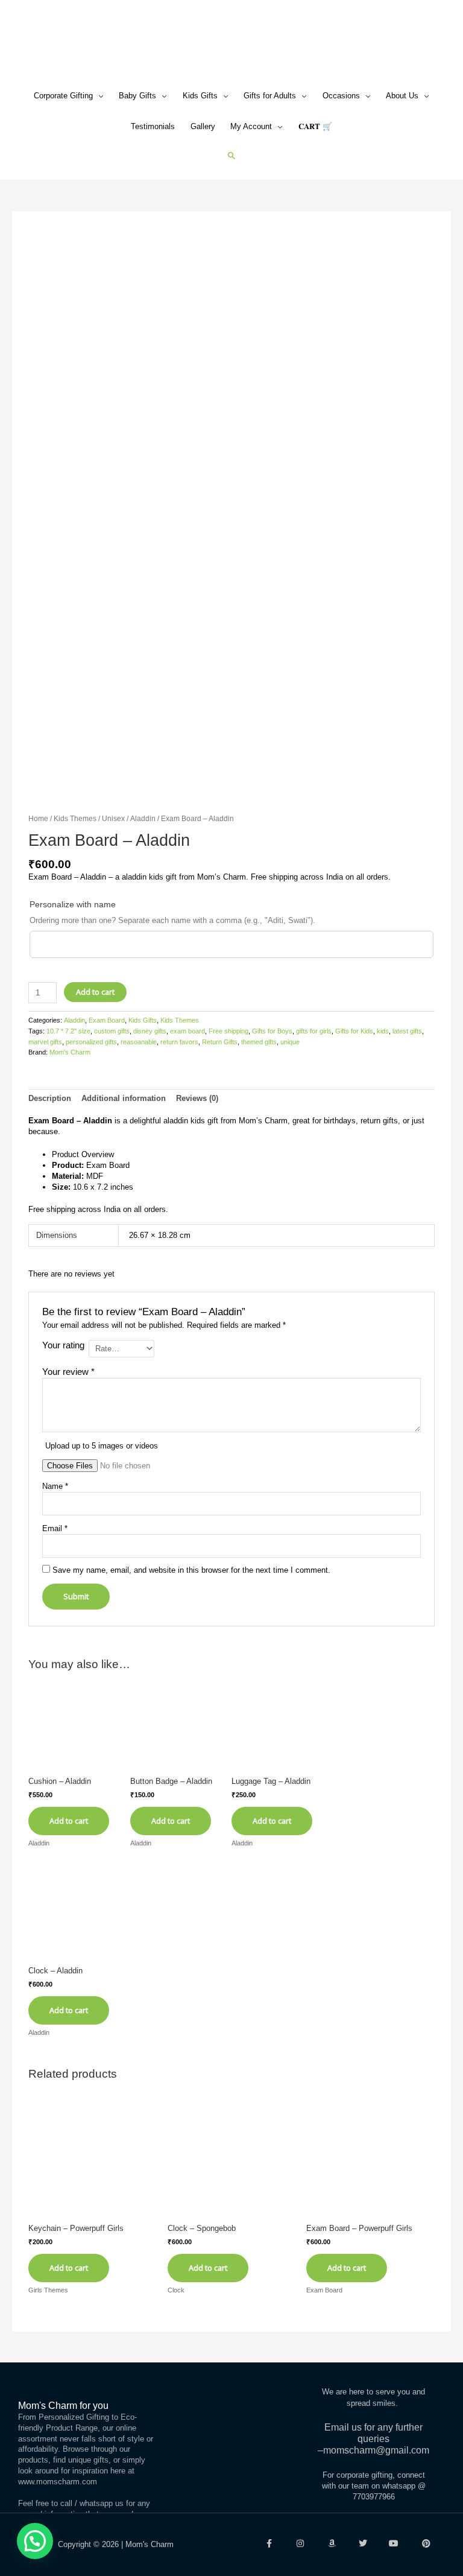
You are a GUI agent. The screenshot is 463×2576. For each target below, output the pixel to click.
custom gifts (112, 1031)
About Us (402, 96)
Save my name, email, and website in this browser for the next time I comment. (191, 1570)
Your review (68, 1372)
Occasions (341, 96)
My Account (251, 126)
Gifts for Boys (272, 1031)
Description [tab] (50, 1098)
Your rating (63, 1345)
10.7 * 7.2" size (68, 1031)
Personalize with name (73, 904)
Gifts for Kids (354, 1031)
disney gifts (150, 1031)
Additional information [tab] (124, 1098)
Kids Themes (75, 818)
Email (55, 1528)
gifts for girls (314, 1031)
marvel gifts (45, 1042)
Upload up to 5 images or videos (102, 1446)
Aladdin (143, 818)
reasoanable (139, 1042)
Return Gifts (220, 1042)
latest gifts (407, 1031)
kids (383, 1031)
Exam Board (107, 1020)
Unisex (113, 818)
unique (290, 1042)
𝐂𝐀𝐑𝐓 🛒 (315, 126)
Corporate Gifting (63, 96)
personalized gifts (91, 1042)
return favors (179, 1042)
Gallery (203, 126)
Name (55, 1486)
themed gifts (259, 1042)
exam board (187, 1031)
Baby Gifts (137, 96)
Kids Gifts (200, 96)
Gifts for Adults (270, 96)
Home (38, 818)
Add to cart (95, 992)
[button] (232, 155)
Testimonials (153, 126)
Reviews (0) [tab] (197, 1098)
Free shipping (228, 1031)
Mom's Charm (70, 1052)
